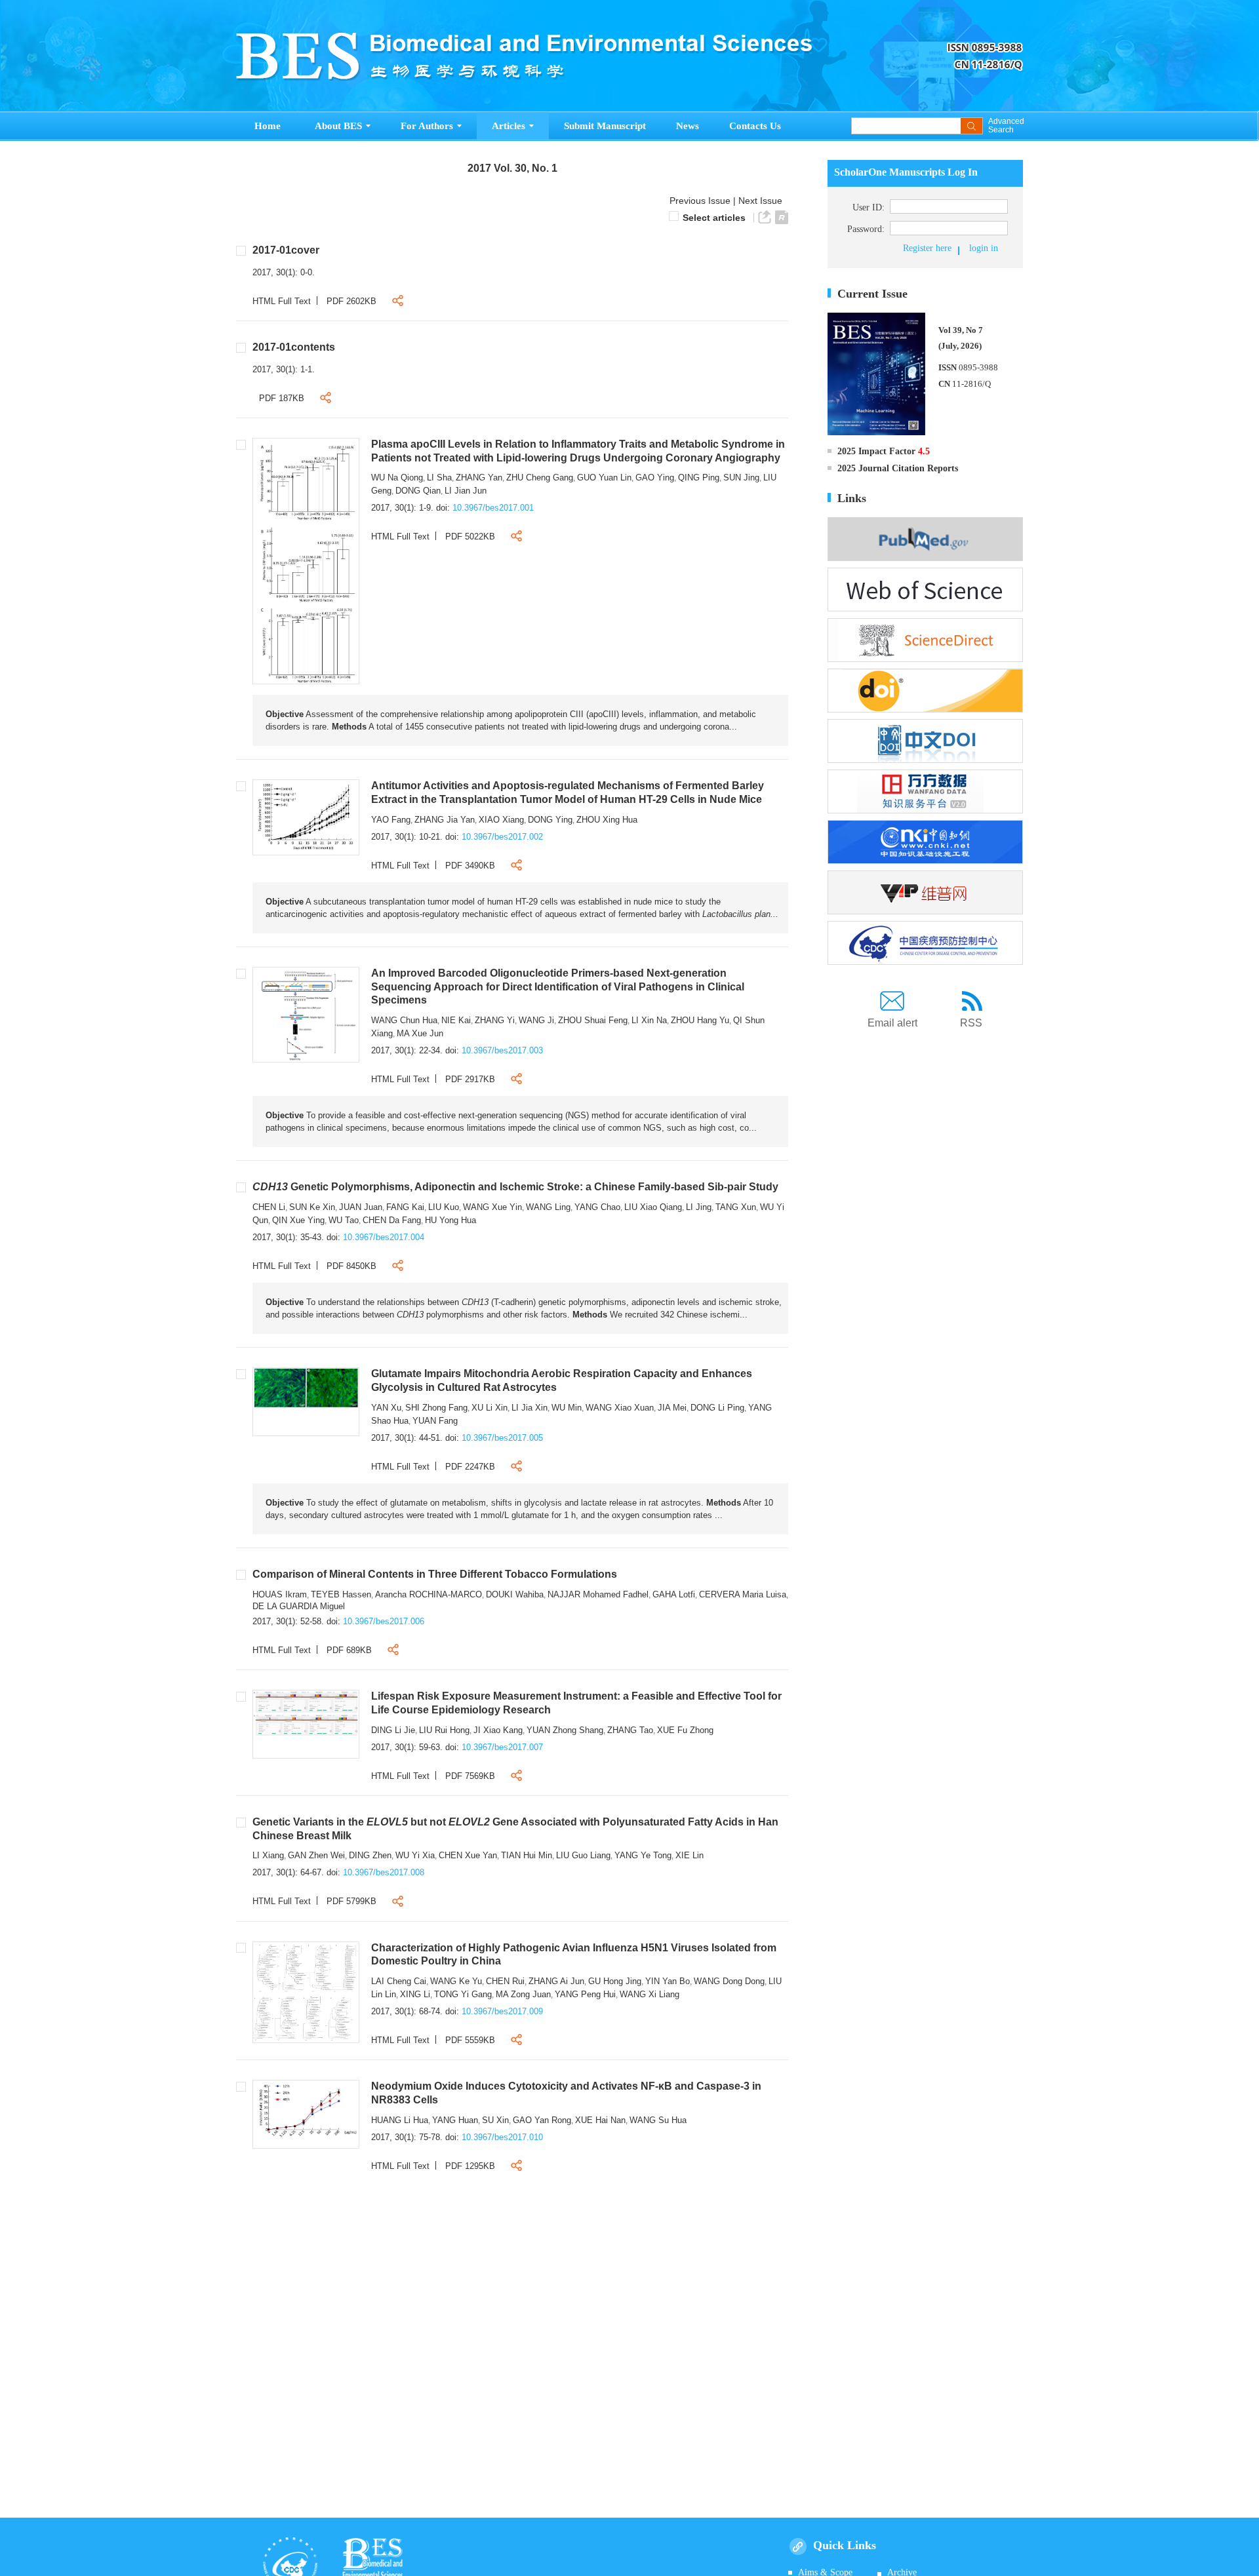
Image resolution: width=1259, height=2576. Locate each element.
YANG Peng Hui (585, 1994)
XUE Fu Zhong (685, 1730)
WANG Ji (536, 1020)
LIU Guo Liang (583, 1855)
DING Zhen (370, 1855)
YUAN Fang (435, 1421)
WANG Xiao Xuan (620, 1408)
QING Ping (699, 478)
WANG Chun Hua (404, 1020)
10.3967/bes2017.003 (502, 1050)
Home (268, 126)
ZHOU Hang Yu (700, 1020)
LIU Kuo (444, 1207)
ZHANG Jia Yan (445, 820)
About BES (338, 126)
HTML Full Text (282, 301)
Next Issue (762, 201)
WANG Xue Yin (492, 1207)
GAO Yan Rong (542, 2120)
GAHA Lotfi (674, 1594)
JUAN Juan (361, 1207)
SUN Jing (741, 478)
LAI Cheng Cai (399, 1981)
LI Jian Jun (466, 491)
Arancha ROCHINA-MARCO (429, 1594)
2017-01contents (294, 347)
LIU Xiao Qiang (653, 1207)
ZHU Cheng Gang (540, 478)
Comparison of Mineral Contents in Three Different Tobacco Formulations (435, 1574)
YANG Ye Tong (643, 1855)
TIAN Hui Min (527, 1855)
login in (984, 248)
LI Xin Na (649, 1020)
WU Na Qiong (397, 478)
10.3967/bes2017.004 (384, 1237)
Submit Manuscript (605, 126)
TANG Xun (736, 1207)
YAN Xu (386, 1408)
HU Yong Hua (450, 1220)
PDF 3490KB (470, 866)
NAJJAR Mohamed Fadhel (598, 1594)
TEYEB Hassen (341, 1594)
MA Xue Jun (420, 1033)
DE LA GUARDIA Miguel (299, 1606)
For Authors (427, 126)
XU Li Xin (490, 1408)
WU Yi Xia (415, 1855)
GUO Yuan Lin (604, 478)
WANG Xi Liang (649, 1994)
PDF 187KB (282, 398)
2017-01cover (286, 250)
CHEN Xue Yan (468, 1855)
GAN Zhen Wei (316, 1855)
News (688, 126)
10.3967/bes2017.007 (502, 1747)
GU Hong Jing (615, 1981)
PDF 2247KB (470, 1467)
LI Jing (699, 1207)
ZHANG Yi (495, 1020)
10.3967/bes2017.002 (502, 837)
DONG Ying (550, 820)
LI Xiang (268, 1855)
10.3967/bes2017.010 (502, 2137)
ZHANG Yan (479, 478)
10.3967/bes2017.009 (502, 2011)
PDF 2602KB (351, 301)
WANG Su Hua (658, 2120)
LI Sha (439, 478)
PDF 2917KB (470, 1079)
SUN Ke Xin (312, 1207)
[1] (306, 560)
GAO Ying (655, 478)
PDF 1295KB (470, 2166)
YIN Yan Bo (668, 1981)
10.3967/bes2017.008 (384, 1872)
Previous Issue (697, 201)
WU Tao (344, 1220)
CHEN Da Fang (392, 1220)
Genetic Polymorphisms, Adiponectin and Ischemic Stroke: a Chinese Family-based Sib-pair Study (515, 1187)
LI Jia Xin (530, 1408)
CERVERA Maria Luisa (743, 1594)
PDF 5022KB (470, 537)
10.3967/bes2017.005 (502, 1438)
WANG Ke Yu (456, 1981)
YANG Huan (455, 2120)
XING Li (415, 1994)
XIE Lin (689, 1855)
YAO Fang (391, 820)
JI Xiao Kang (498, 1730)
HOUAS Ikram (280, 1594)
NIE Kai (456, 1020)
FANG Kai (405, 1207)
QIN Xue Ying (298, 1220)
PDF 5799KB (351, 1901)
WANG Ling (548, 1207)
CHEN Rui (505, 1981)
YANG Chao (597, 1207)
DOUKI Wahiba (515, 1594)
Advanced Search (1006, 126)
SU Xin (495, 2120)
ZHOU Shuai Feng (593, 1020)
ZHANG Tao (630, 1730)
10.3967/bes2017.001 (493, 508)
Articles (509, 126)
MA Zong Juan (523, 1994)
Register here (927, 248)
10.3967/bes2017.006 (384, 1621)
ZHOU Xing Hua (607, 820)
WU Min (567, 1408)
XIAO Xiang (501, 820)
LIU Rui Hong (444, 1730)
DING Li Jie (393, 1730)
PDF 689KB (349, 1650)
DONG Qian (418, 491)
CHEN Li (269, 1207)
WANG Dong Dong (729, 1981)
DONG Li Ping (717, 1408)
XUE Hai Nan (600, 2120)
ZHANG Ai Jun (556, 1981)
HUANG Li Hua (400, 2120)
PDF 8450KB (351, 1266)
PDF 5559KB (470, 2040)
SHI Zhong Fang (436, 1408)
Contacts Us (755, 126)
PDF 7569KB (470, 1776)
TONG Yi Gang (463, 1994)
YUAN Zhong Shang (565, 1730)
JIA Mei (672, 1408)
